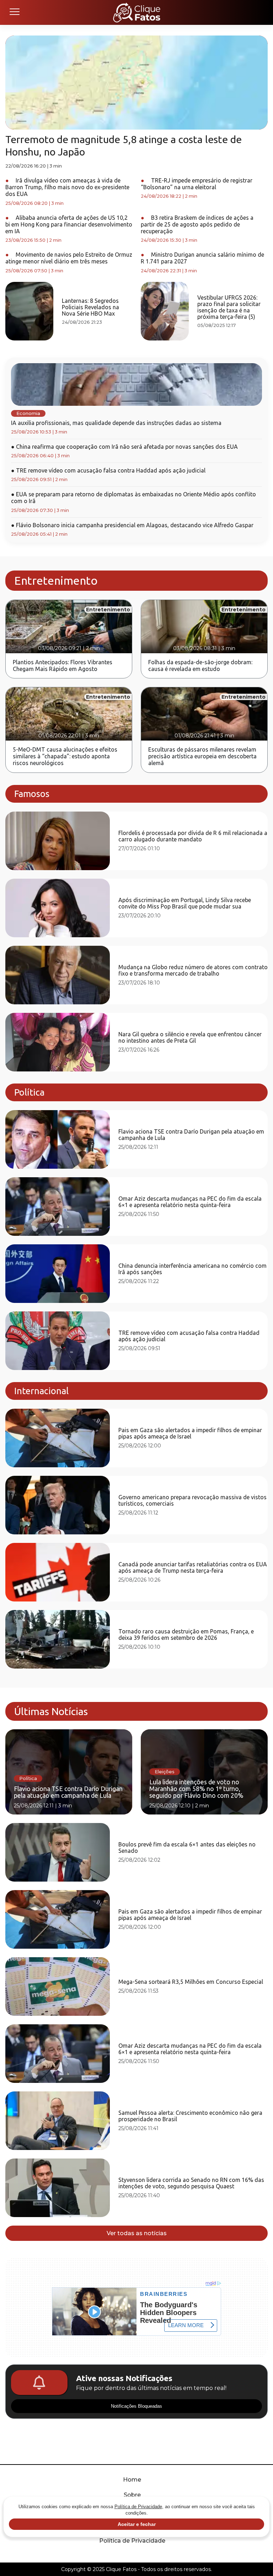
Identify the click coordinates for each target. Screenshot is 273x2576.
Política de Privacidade (132, 2541)
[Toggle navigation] (14, 12)
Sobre (132, 2495)
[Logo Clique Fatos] (137, 12)
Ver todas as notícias (137, 2233)
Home (132, 2480)
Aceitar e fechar (137, 2524)
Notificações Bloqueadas (136, 2406)
